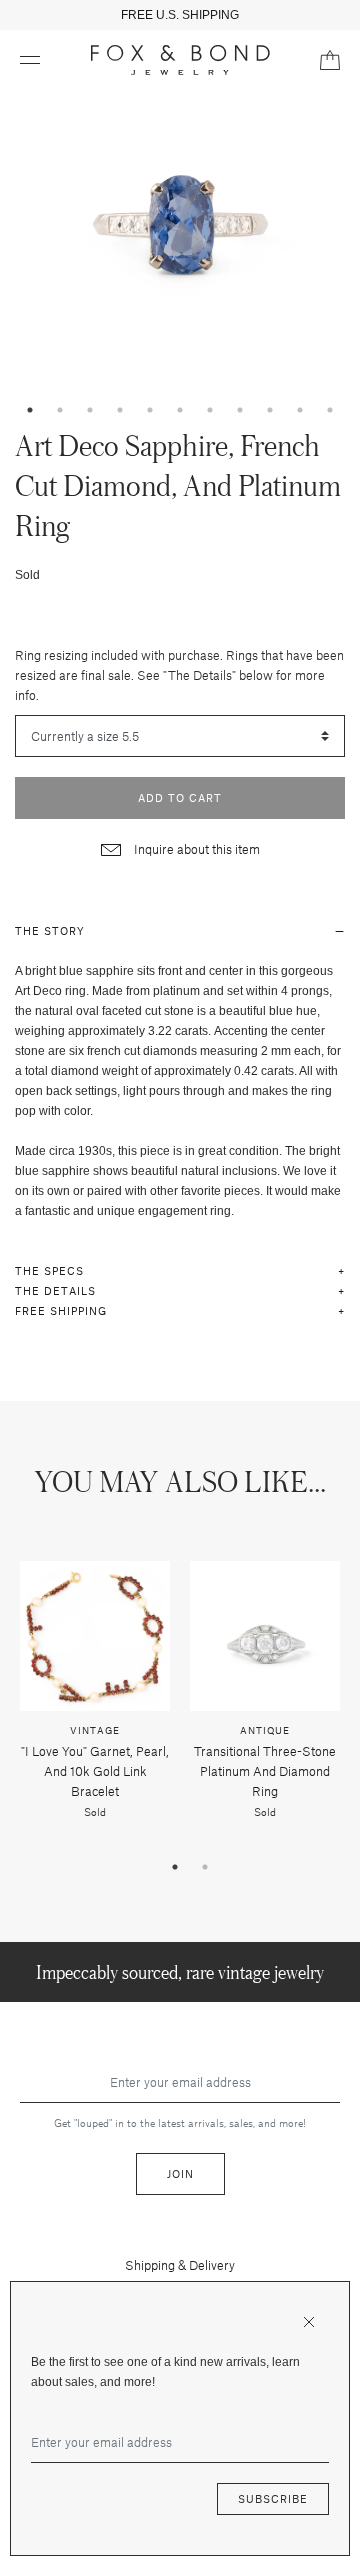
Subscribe (273, 2498)
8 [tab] (240, 410)
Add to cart (180, 797)
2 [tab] (60, 410)
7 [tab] (210, 410)
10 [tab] (300, 410)
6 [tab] (180, 410)
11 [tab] (330, 410)
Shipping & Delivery (180, 2265)
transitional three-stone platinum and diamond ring (265, 1771)
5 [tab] (150, 410)
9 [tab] (270, 410)
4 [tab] (120, 410)
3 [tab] (90, 410)
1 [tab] (30, 410)
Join (180, 2173)
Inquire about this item (195, 849)
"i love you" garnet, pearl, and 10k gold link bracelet (95, 1771)
